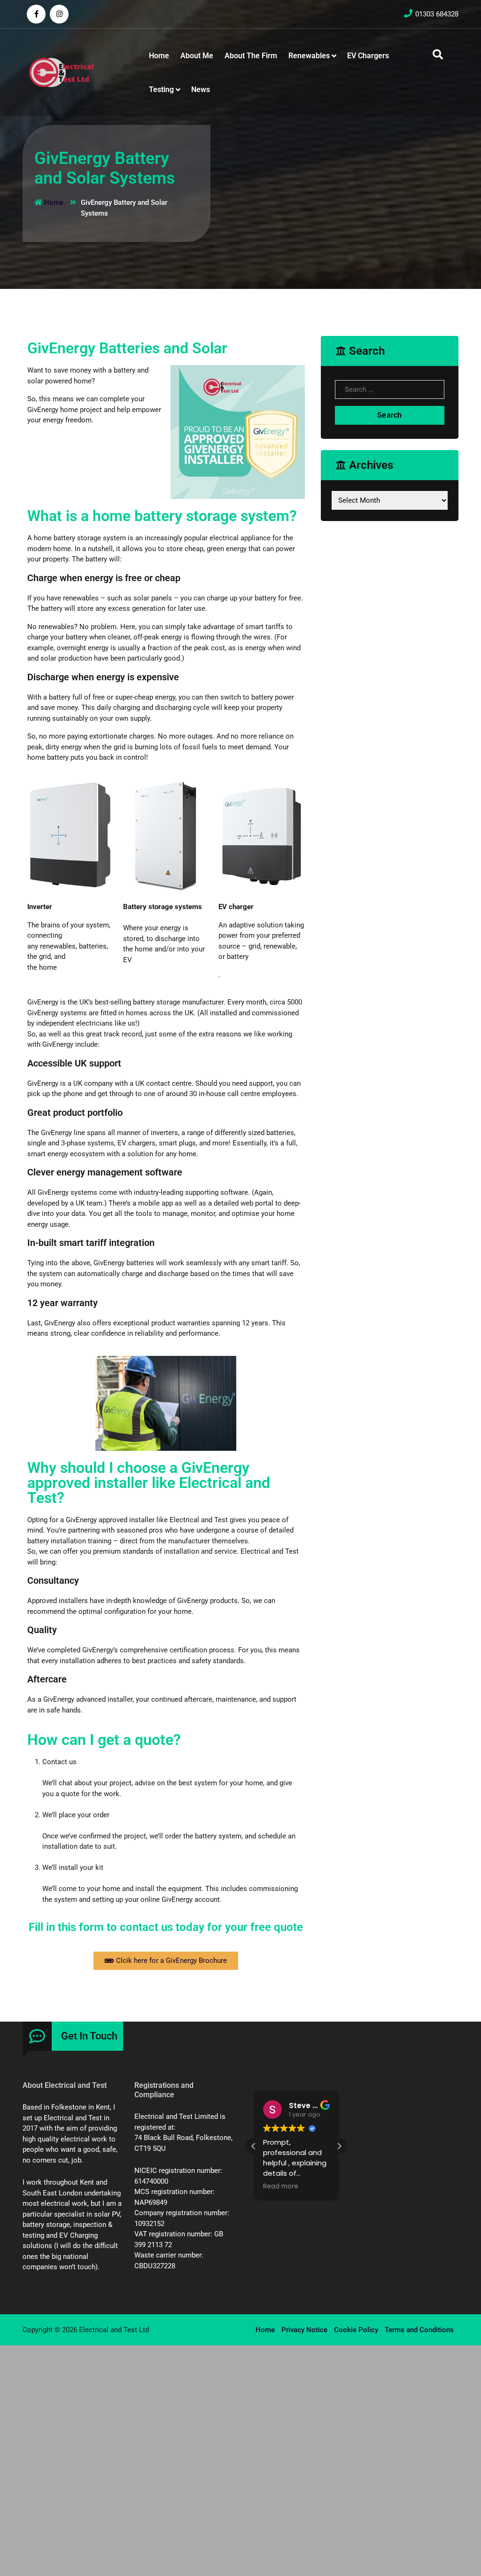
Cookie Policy (356, 2330)
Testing (161, 89)
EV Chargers (368, 56)
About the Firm (251, 56)
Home (159, 56)
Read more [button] (281, 2187)
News (201, 89)
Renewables (309, 56)
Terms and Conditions (419, 2330)
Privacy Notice (304, 2330)
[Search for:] (390, 392)
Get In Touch (89, 2036)
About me (197, 56)
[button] (339, 2146)
